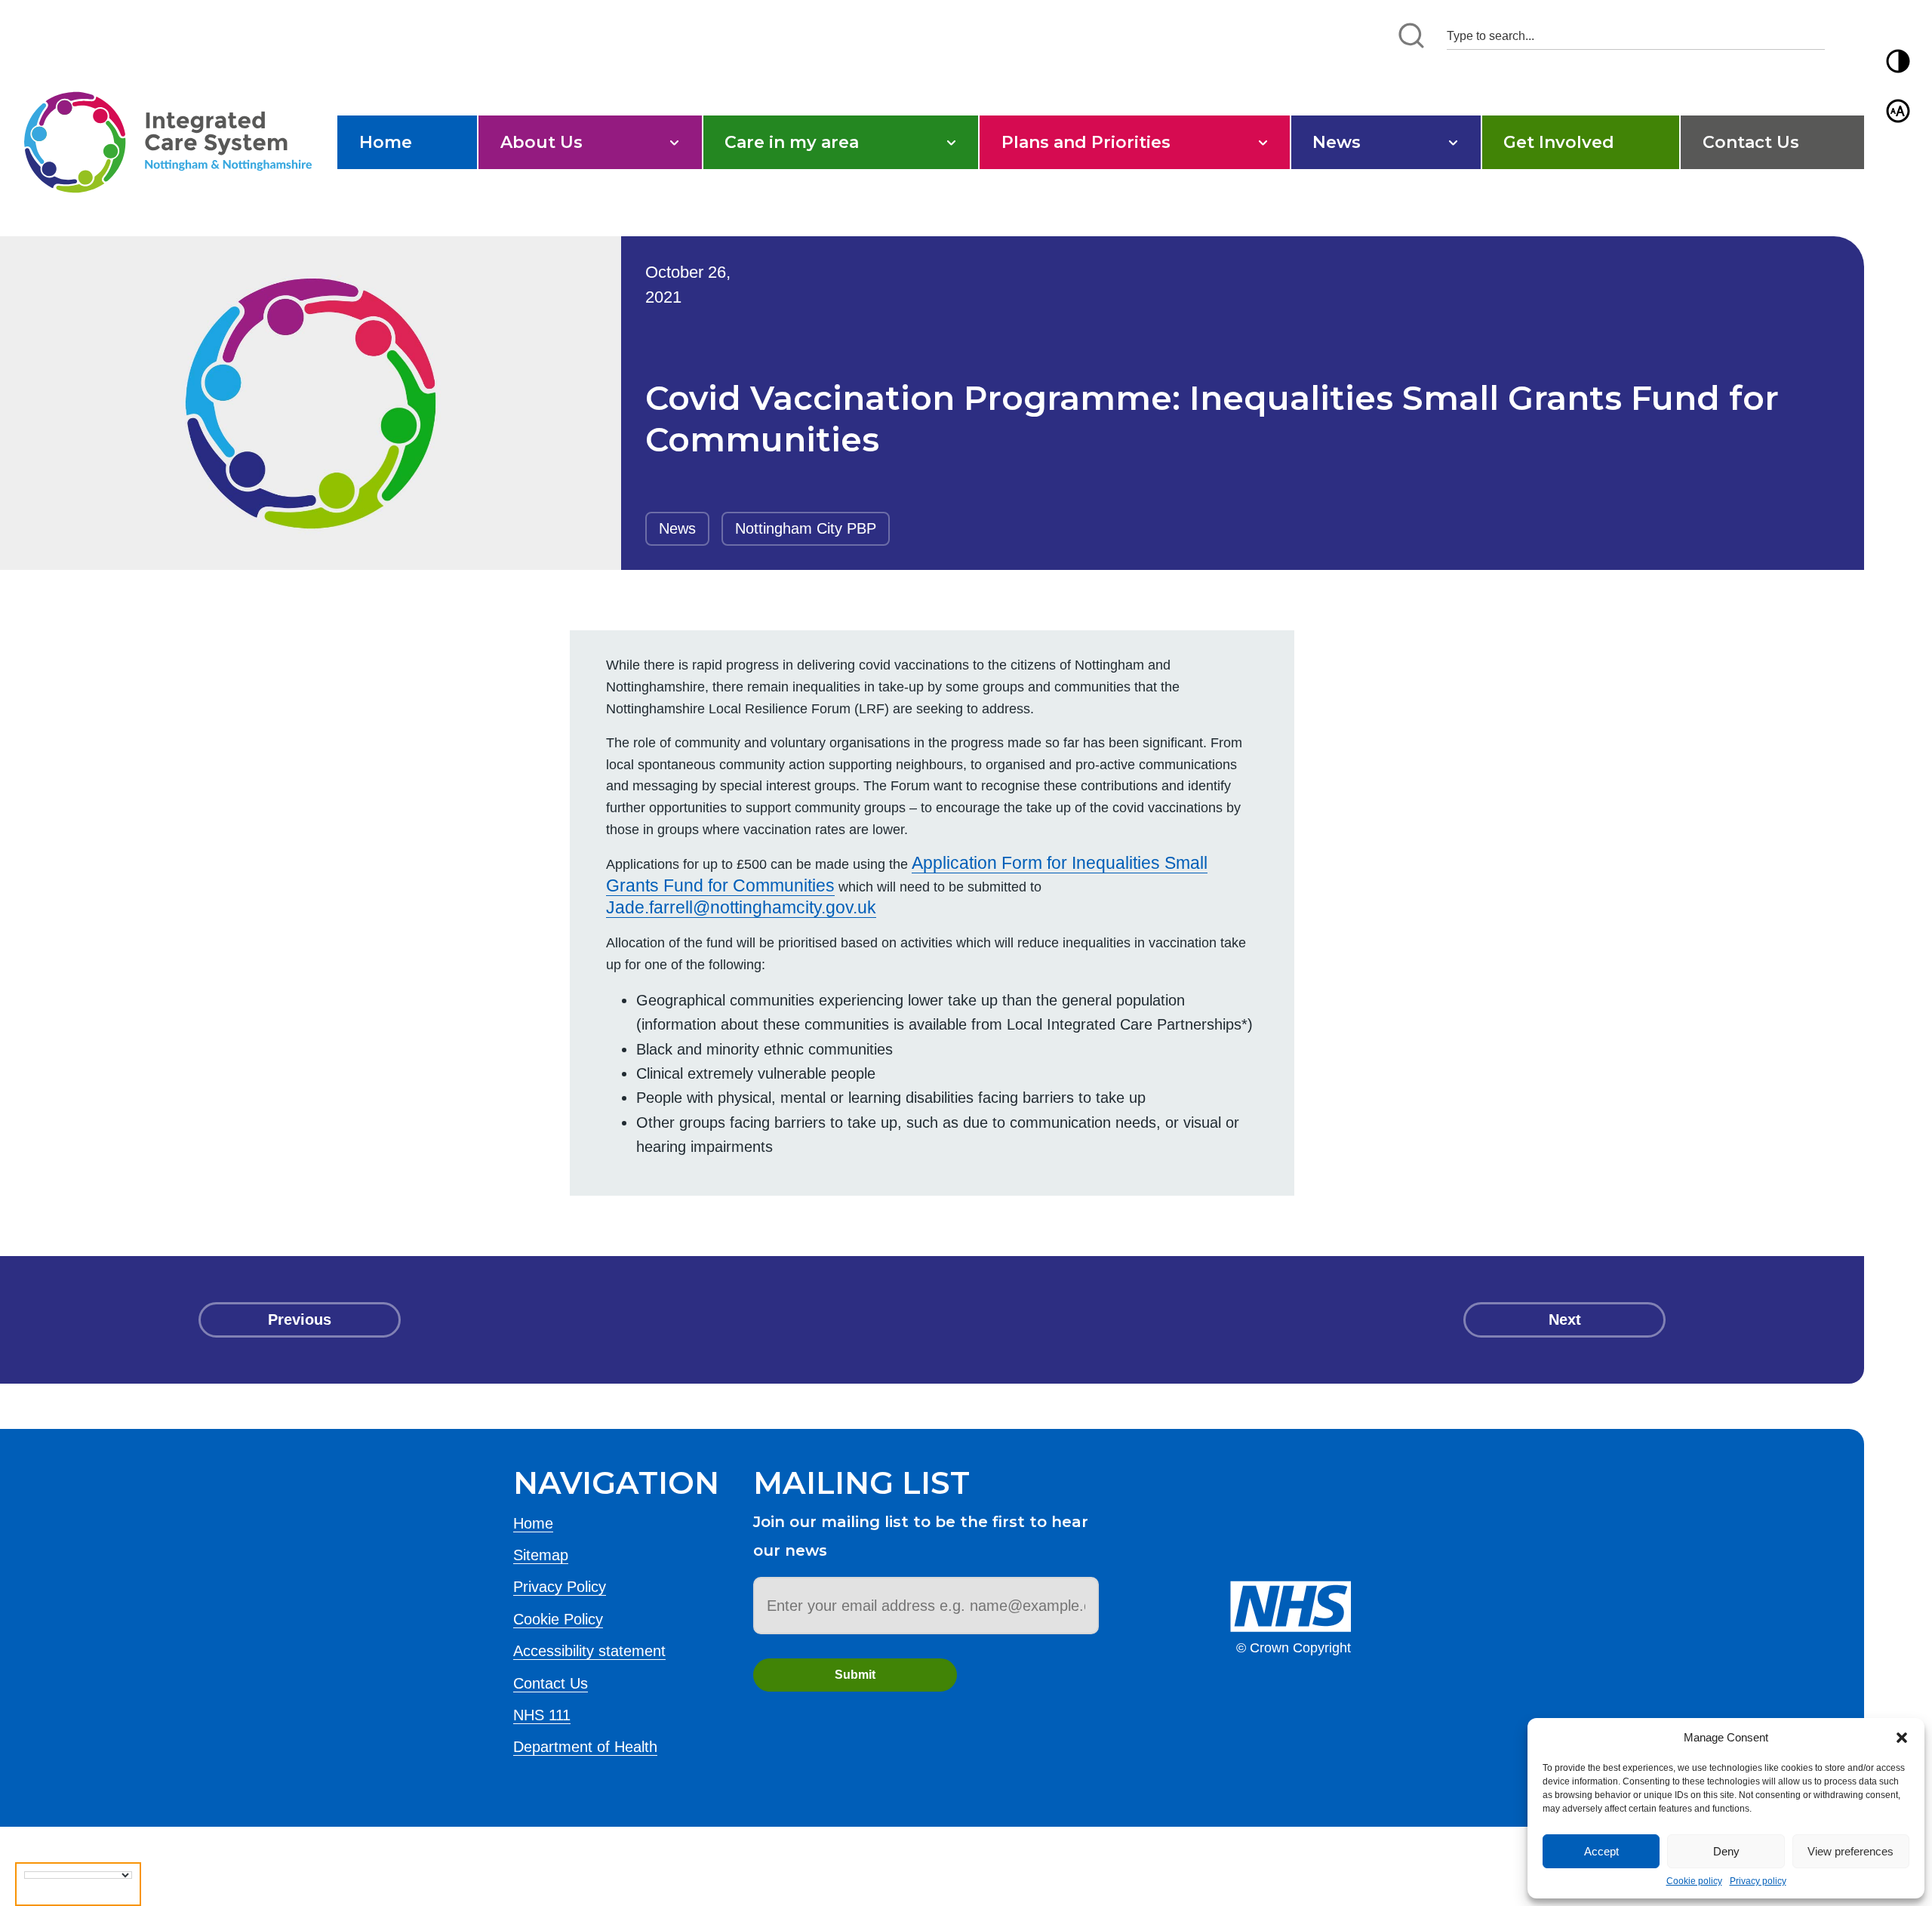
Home (386, 142)
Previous (300, 1319)
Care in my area (792, 142)
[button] (1902, 1738)
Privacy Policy (560, 1587)
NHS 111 (542, 1715)
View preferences (1850, 1851)
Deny (1726, 1851)
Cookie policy (1694, 1881)
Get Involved (1559, 142)
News (1337, 142)
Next (1565, 1319)
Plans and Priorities (1086, 142)
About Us (541, 142)
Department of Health (585, 1747)
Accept (1601, 1851)
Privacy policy (1758, 1881)
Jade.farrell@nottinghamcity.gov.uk (741, 908)
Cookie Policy (558, 1619)
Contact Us (1751, 142)
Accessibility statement (589, 1651)
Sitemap (541, 1555)
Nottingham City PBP (806, 528)
